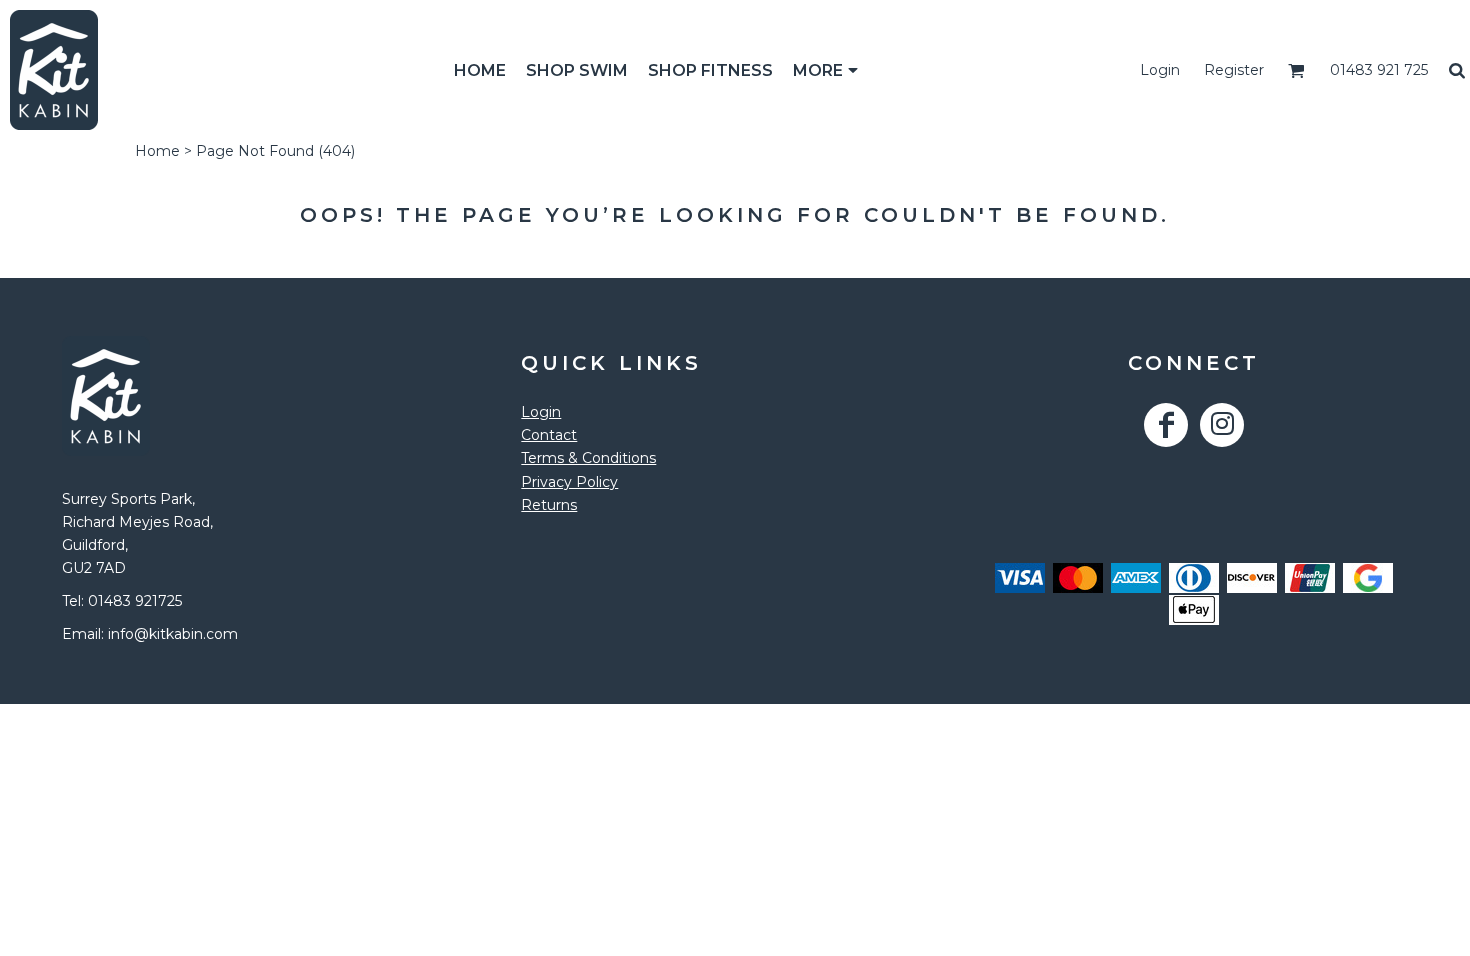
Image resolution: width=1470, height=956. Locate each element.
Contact (549, 435)
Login (1160, 70)
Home (157, 151)
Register (1234, 70)
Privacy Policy (569, 482)
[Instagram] (1222, 425)
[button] (1296, 70)
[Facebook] (1166, 425)
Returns (549, 505)
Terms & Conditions (588, 458)
